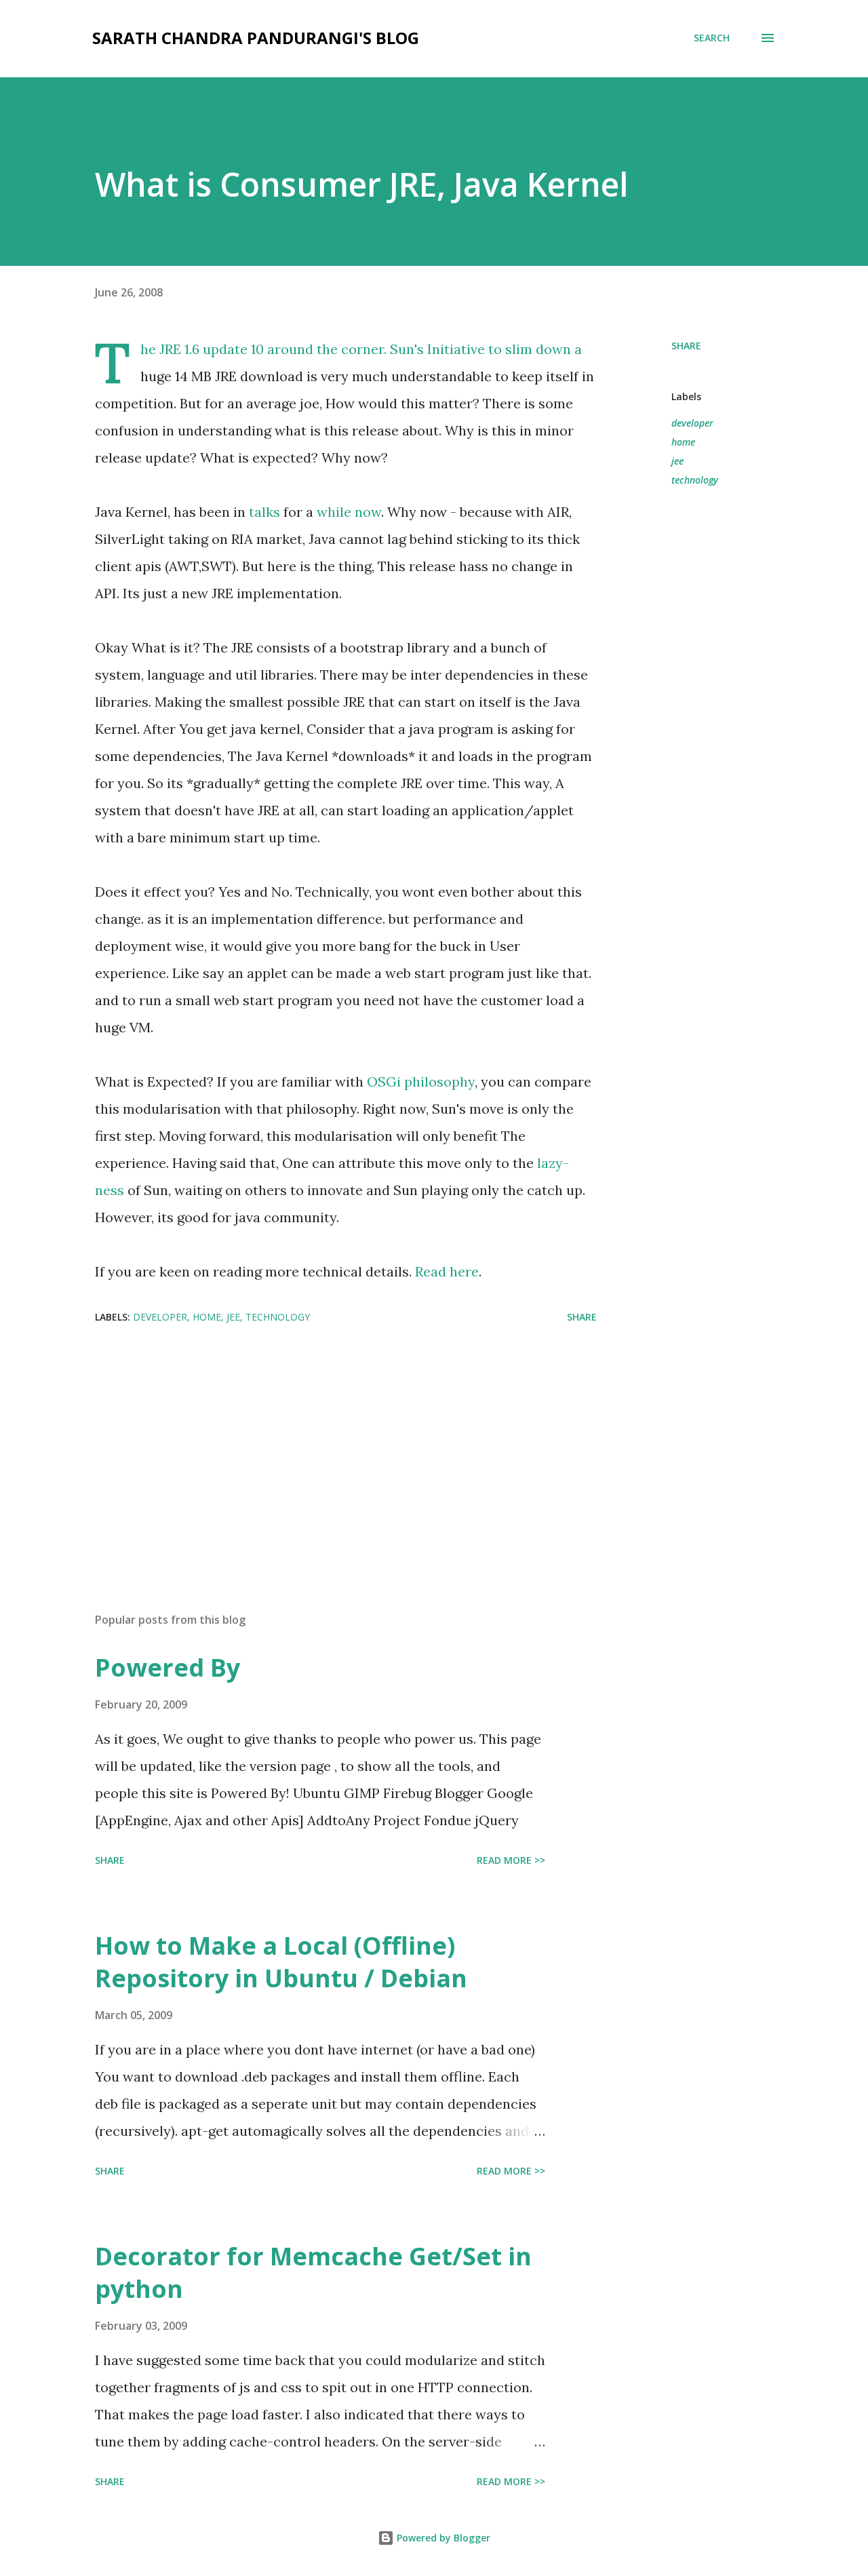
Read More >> (511, 1860)
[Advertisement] (324, 1443)
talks (264, 512)
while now (349, 512)
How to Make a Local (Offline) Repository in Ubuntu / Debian (281, 1962)
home (683, 442)
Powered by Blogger (442, 2538)
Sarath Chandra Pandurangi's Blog (256, 38)
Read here (447, 1271)
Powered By (167, 1667)
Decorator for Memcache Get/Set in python (313, 2272)
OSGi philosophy (421, 1081)
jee (677, 461)
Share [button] (686, 346)
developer (692, 423)
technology (695, 480)
